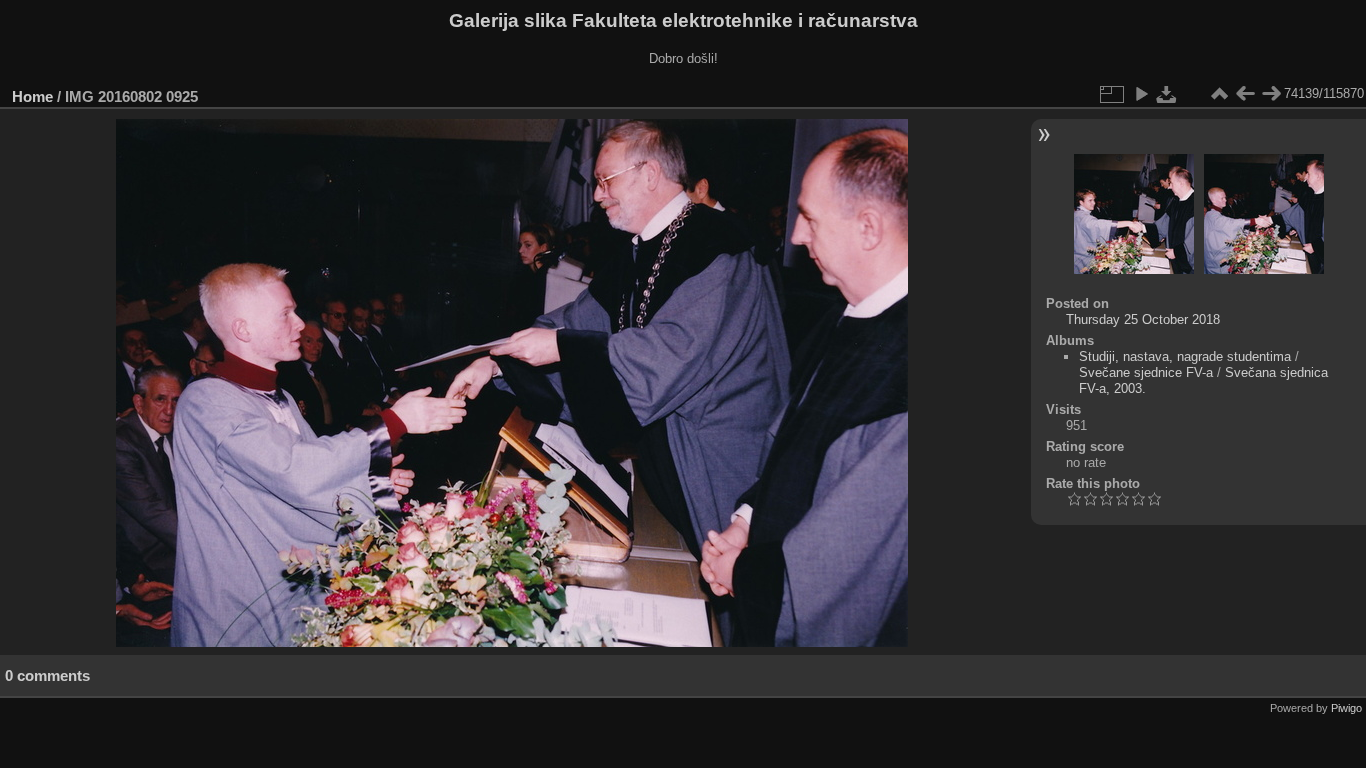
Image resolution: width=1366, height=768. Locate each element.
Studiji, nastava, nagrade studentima (1185, 356)
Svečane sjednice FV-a (1146, 372)
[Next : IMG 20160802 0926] (1271, 94)
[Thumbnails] (1219, 94)
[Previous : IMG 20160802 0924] (1245, 94)
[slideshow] (1141, 94)
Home (32, 96)
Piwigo (1346, 708)
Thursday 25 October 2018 (1143, 319)
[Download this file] (1167, 94)
